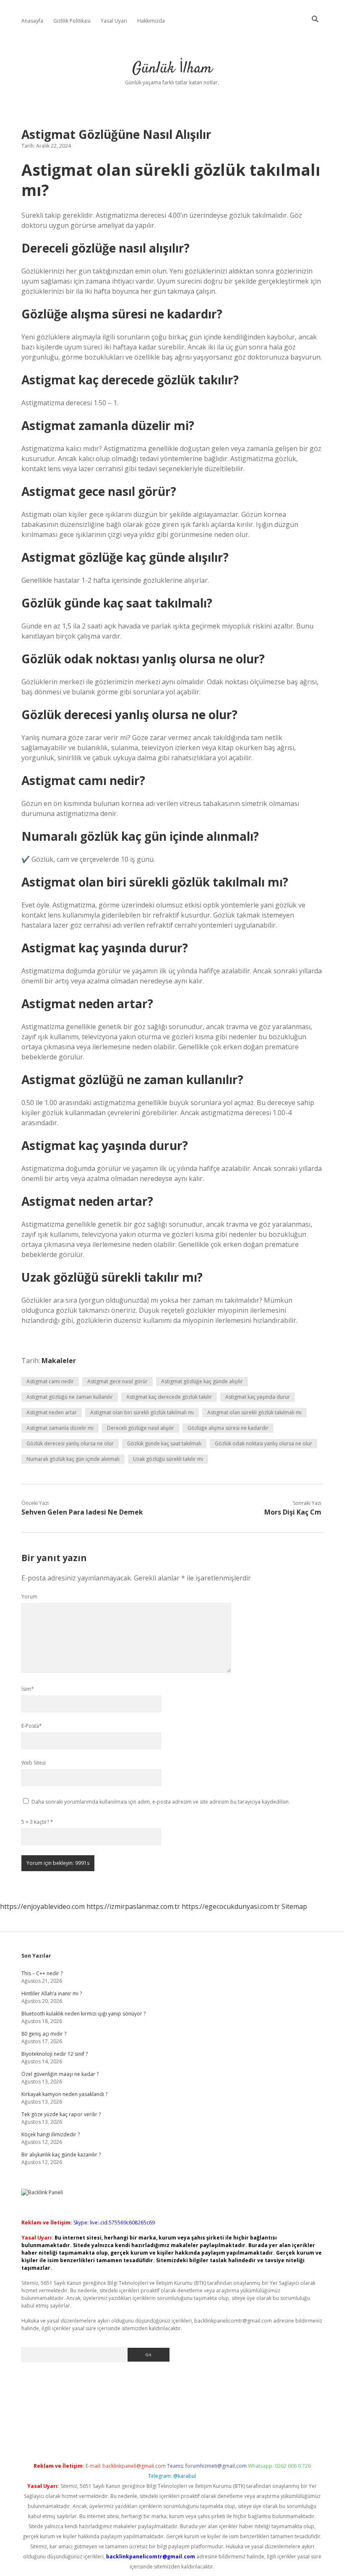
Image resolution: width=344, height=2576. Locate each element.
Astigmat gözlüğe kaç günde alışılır (202, 1381)
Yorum (29, 1597)
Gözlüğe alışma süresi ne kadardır (228, 1428)
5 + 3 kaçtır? (37, 1822)
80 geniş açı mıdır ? (44, 2034)
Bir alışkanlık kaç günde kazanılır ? (61, 2155)
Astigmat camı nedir (50, 1381)
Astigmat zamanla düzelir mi (60, 1428)
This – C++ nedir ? (42, 1973)
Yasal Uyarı (114, 21)
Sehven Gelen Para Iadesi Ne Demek (82, 1512)
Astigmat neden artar (52, 1412)
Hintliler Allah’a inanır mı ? (52, 1993)
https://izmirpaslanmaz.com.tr (133, 1906)
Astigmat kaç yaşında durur (258, 1397)
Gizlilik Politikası (72, 21)
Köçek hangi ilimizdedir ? (51, 2134)
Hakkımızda (151, 21)
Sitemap (294, 1906)
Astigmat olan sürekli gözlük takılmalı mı (254, 1412)
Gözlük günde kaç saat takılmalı (164, 1443)
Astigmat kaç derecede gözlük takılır (169, 1397)
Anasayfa (32, 21)
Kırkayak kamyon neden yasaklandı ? (64, 2094)
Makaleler (59, 1361)
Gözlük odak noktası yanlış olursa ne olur (263, 1443)
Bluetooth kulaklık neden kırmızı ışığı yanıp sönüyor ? (83, 2014)
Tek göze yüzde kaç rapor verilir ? (61, 2114)
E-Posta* (32, 1726)
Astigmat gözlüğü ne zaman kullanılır (70, 1397)
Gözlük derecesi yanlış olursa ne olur (70, 1443)
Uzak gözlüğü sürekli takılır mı (168, 1459)
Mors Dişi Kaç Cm (293, 1512)
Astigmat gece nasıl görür (117, 1381)
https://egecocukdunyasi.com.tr (231, 1906)
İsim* (28, 1689)
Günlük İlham (172, 69)
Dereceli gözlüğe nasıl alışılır (141, 1428)
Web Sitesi (34, 1763)
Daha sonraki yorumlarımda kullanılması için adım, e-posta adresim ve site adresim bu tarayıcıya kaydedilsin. (161, 1802)
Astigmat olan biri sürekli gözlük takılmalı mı (142, 1412)
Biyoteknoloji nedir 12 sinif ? (55, 2054)
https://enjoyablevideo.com (42, 1906)
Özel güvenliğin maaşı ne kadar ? (60, 2074)
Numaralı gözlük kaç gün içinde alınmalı (73, 1459)
